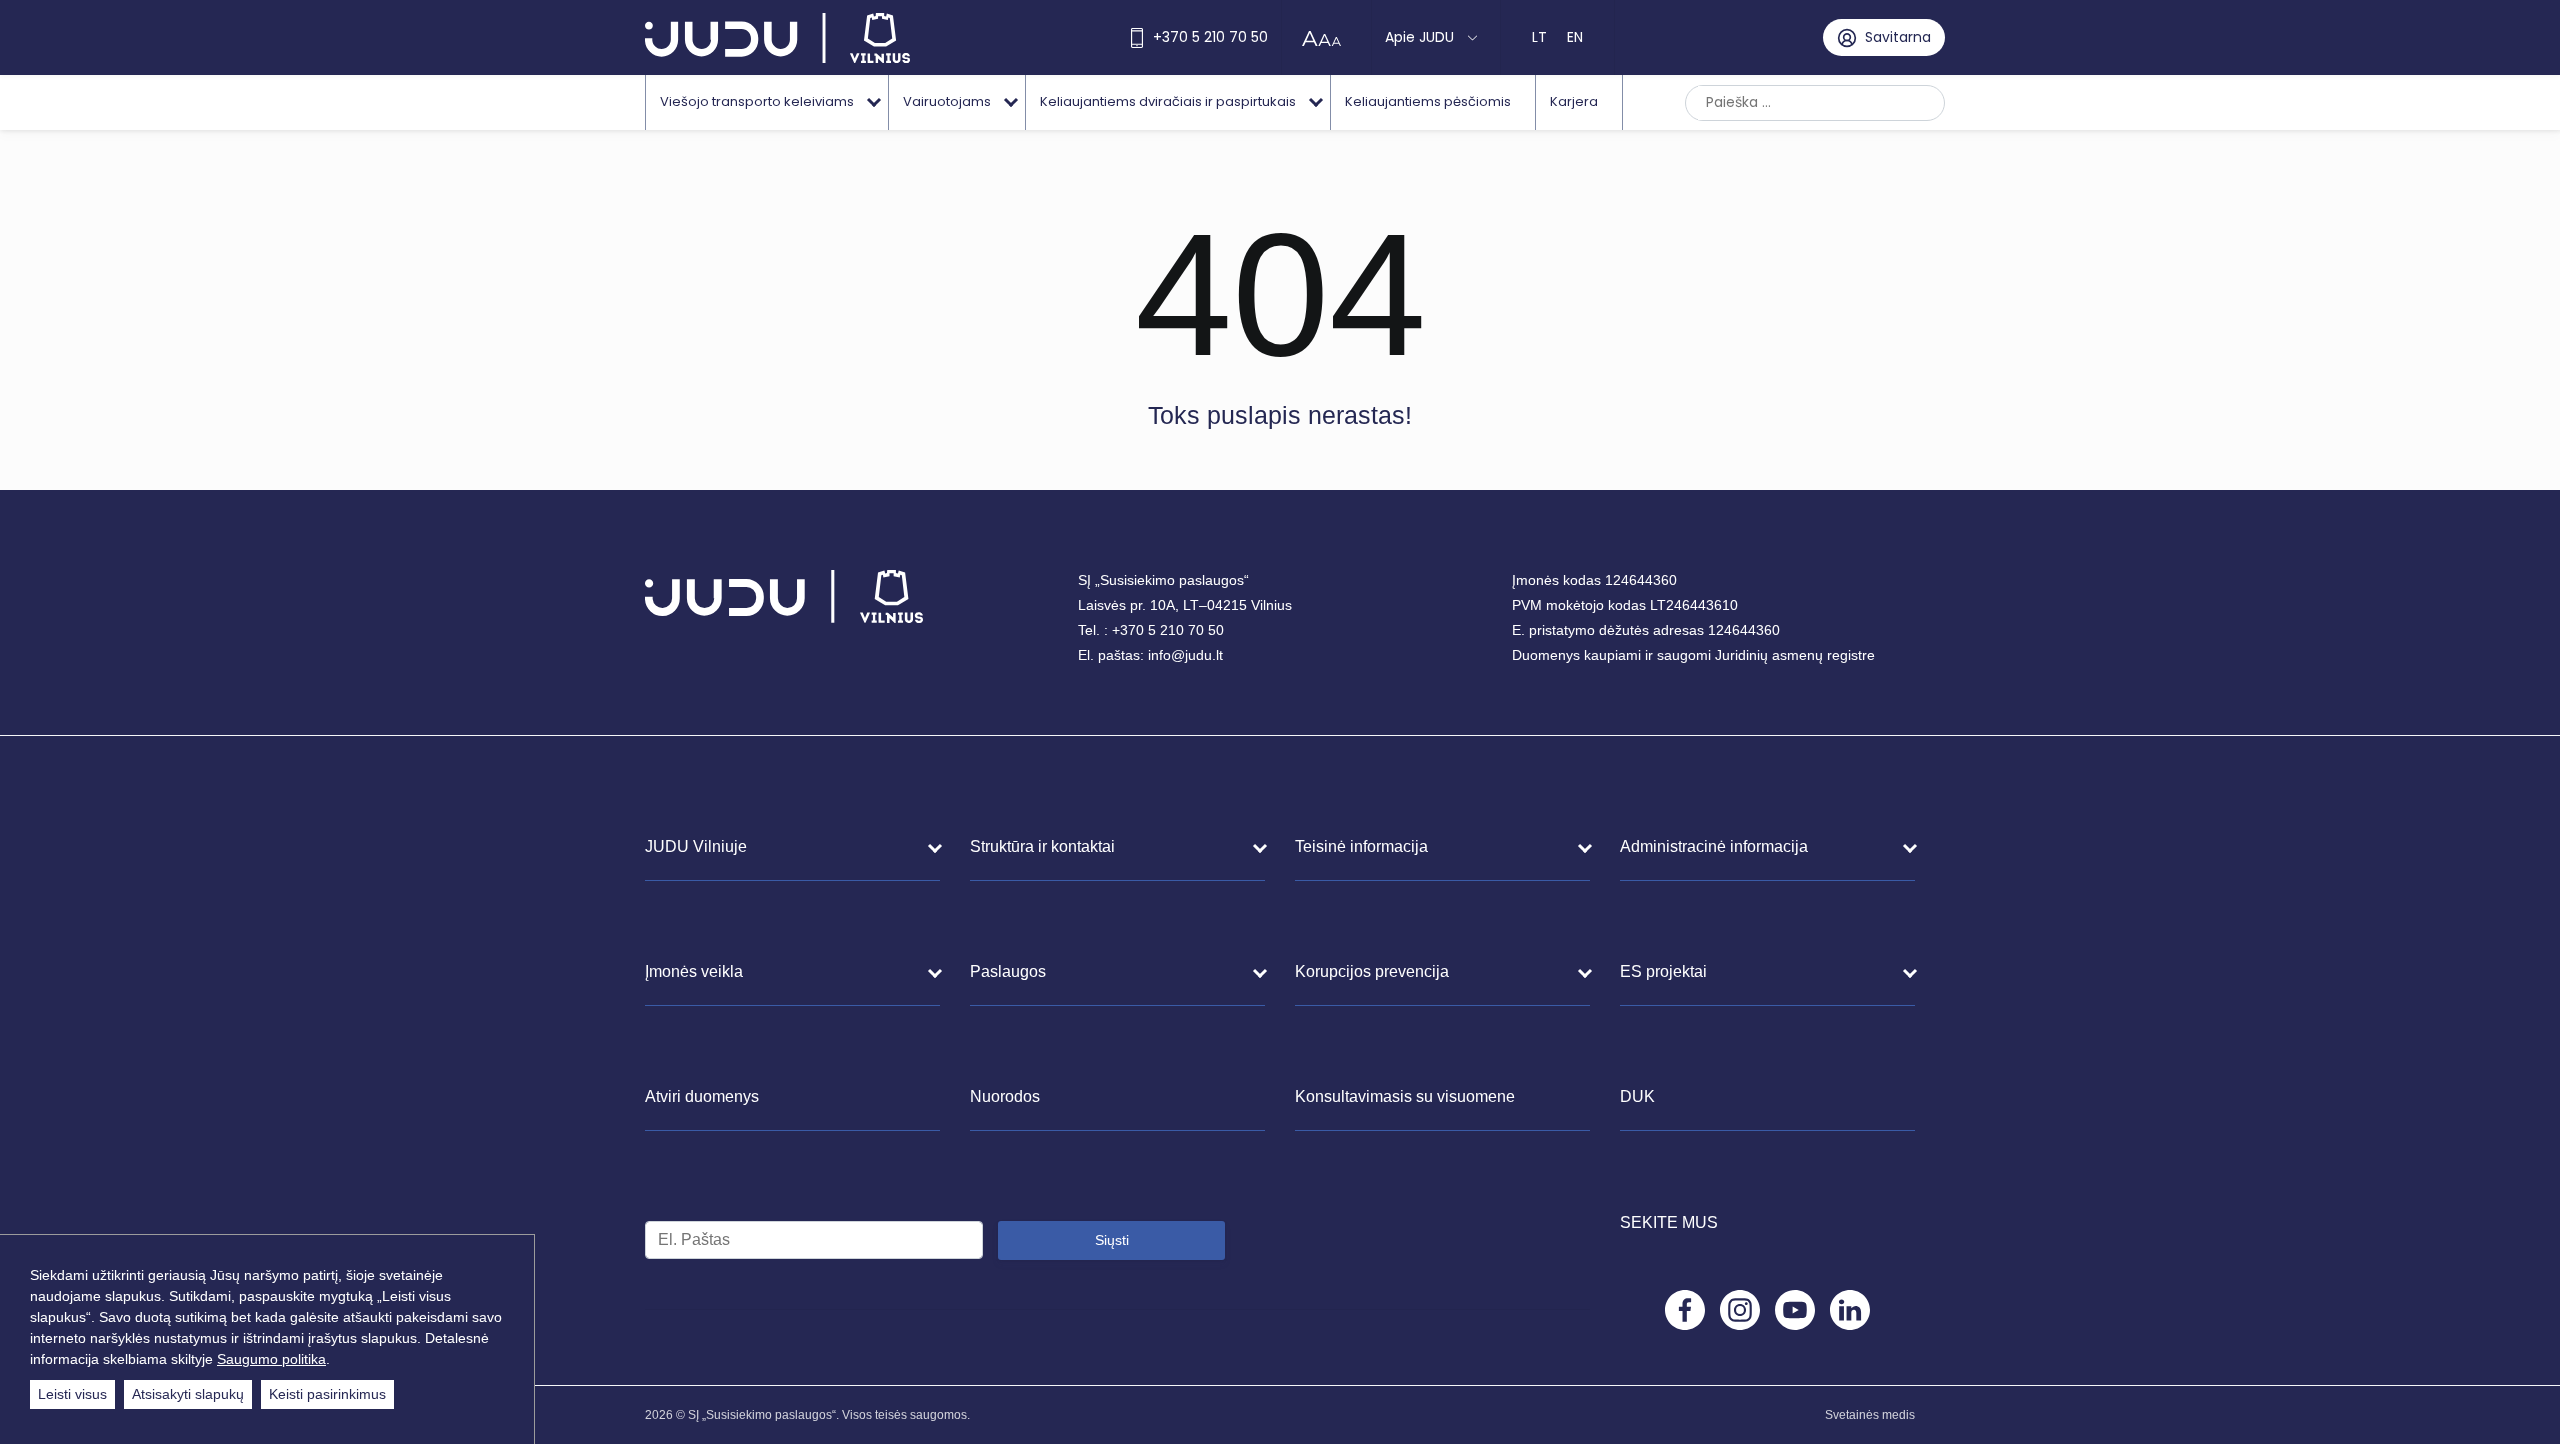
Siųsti (1112, 1240)
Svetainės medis (1870, 1415)
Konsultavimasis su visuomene (1405, 1096)
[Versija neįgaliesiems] (1326, 37)
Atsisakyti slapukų (188, 1394)
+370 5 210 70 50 (1210, 37)
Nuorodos (1005, 1096)
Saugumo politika (271, 1359)
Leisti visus (72, 1394)
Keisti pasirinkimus (327, 1394)
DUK (1637, 1096)
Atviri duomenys (702, 1096)
